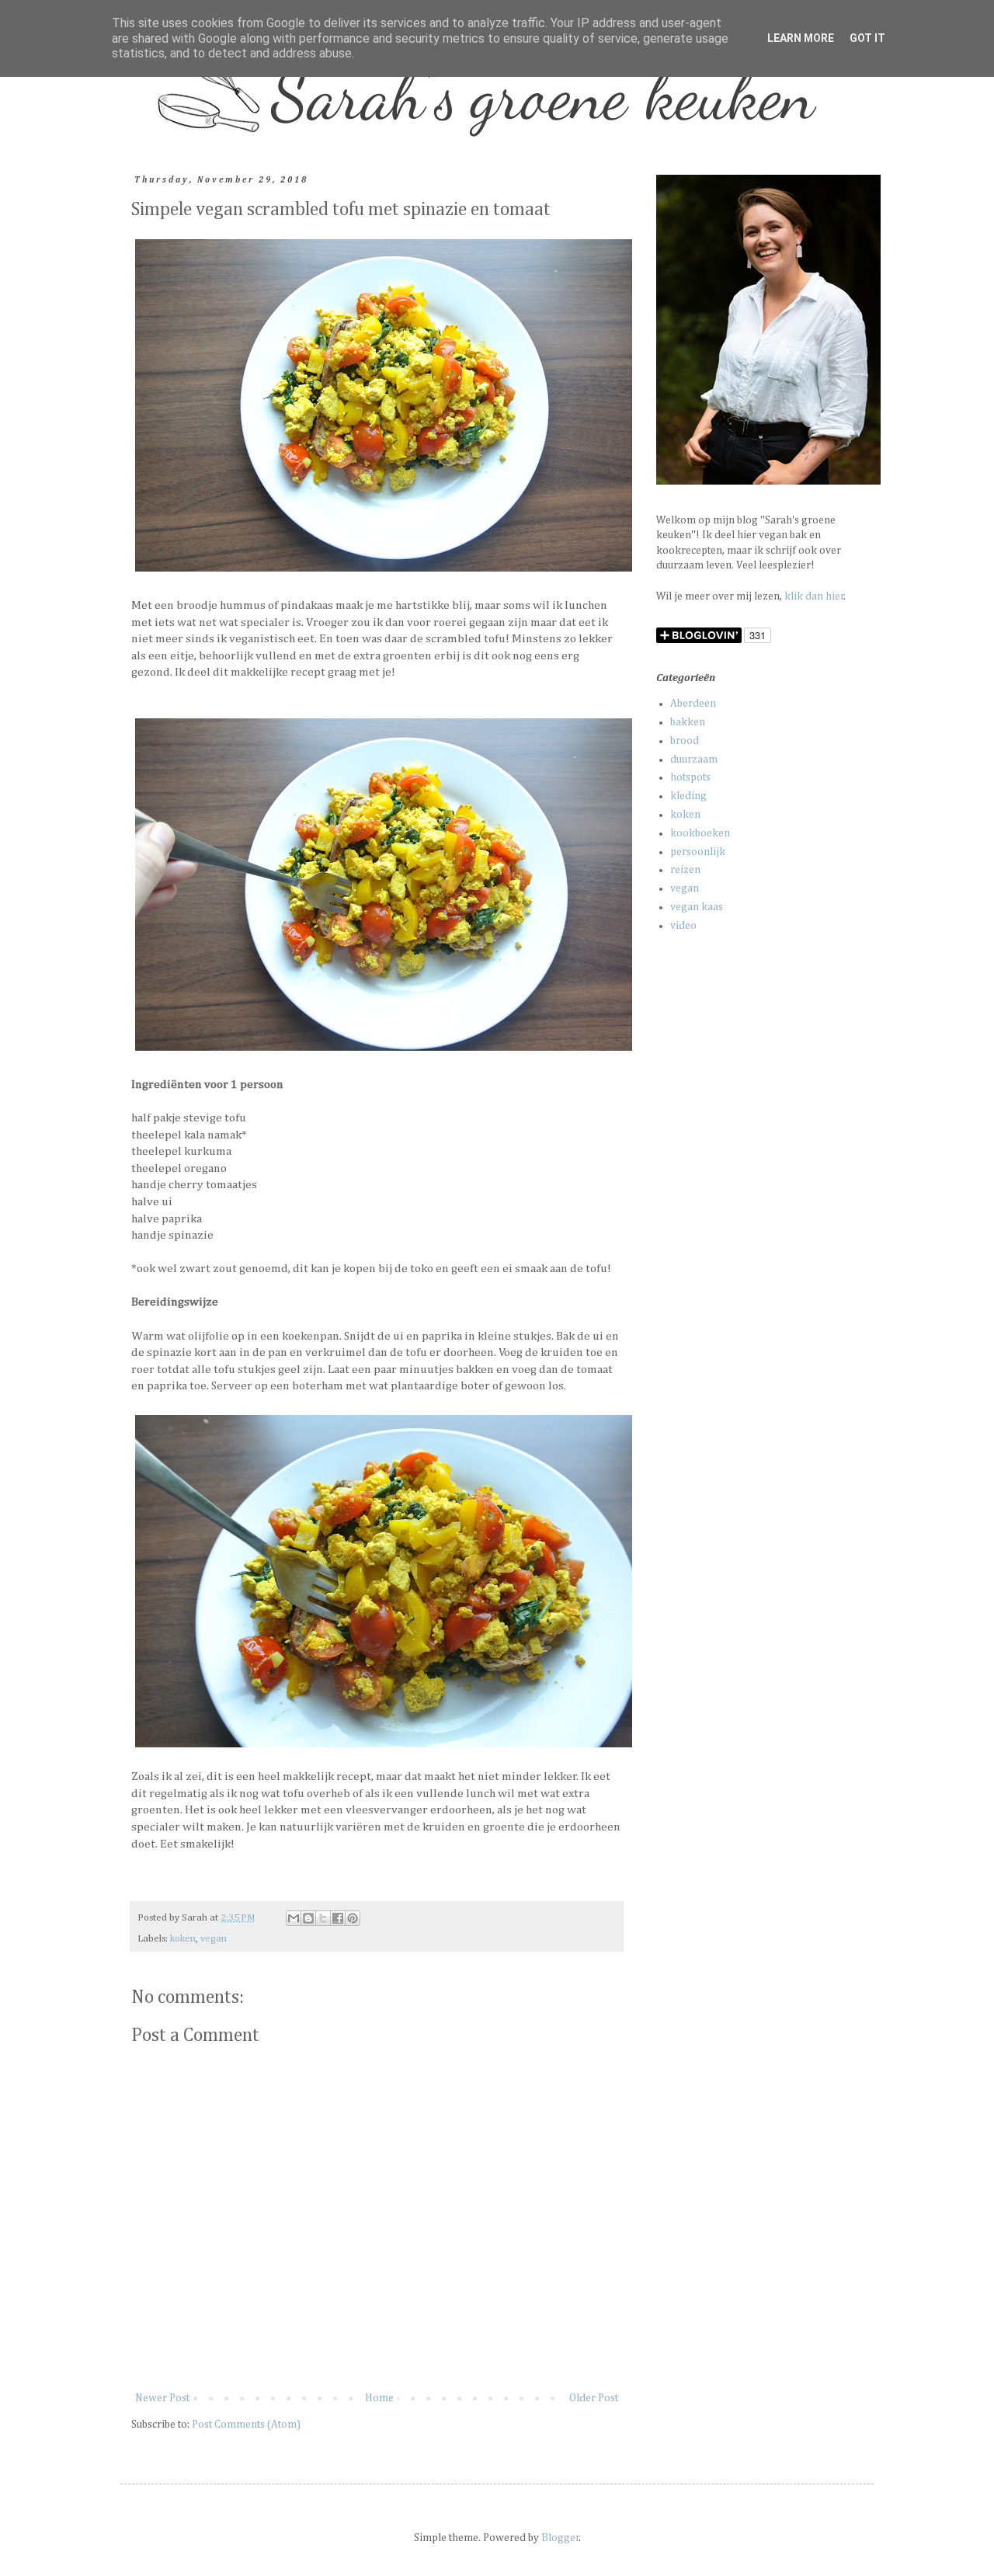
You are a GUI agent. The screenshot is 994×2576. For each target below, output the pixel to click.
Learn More (801, 38)
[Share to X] (323, 1918)
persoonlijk (698, 852)
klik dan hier (814, 596)
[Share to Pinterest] (353, 1918)
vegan (214, 1939)
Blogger (560, 2538)
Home (379, 2398)
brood (685, 741)
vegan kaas (697, 907)
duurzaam (694, 760)
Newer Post (162, 2398)
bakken (688, 722)
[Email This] (294, 1918)
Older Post (594, 2398)
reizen (685, 870)
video (683, 926)
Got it (867, 38)
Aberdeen (693, 704)
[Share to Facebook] (338, 1918)
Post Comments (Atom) (246, 2425)
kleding (688, 796)
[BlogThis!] (308, 1918)
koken (183, 1939)
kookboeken (700, 833)
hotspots (690, 777)
